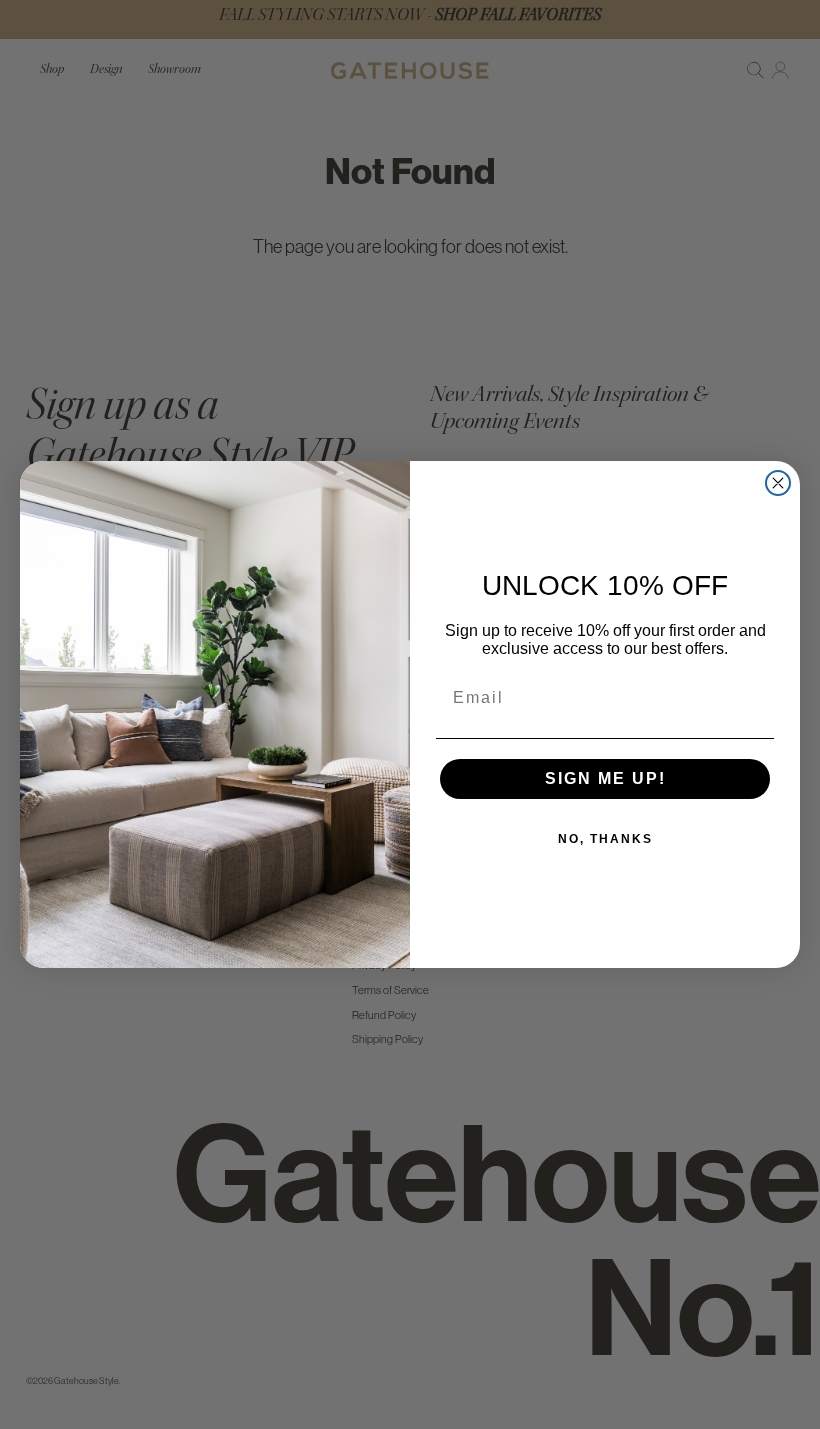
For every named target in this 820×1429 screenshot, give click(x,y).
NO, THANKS (605, 839)
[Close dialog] (778, 483)
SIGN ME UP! (605, 778)
